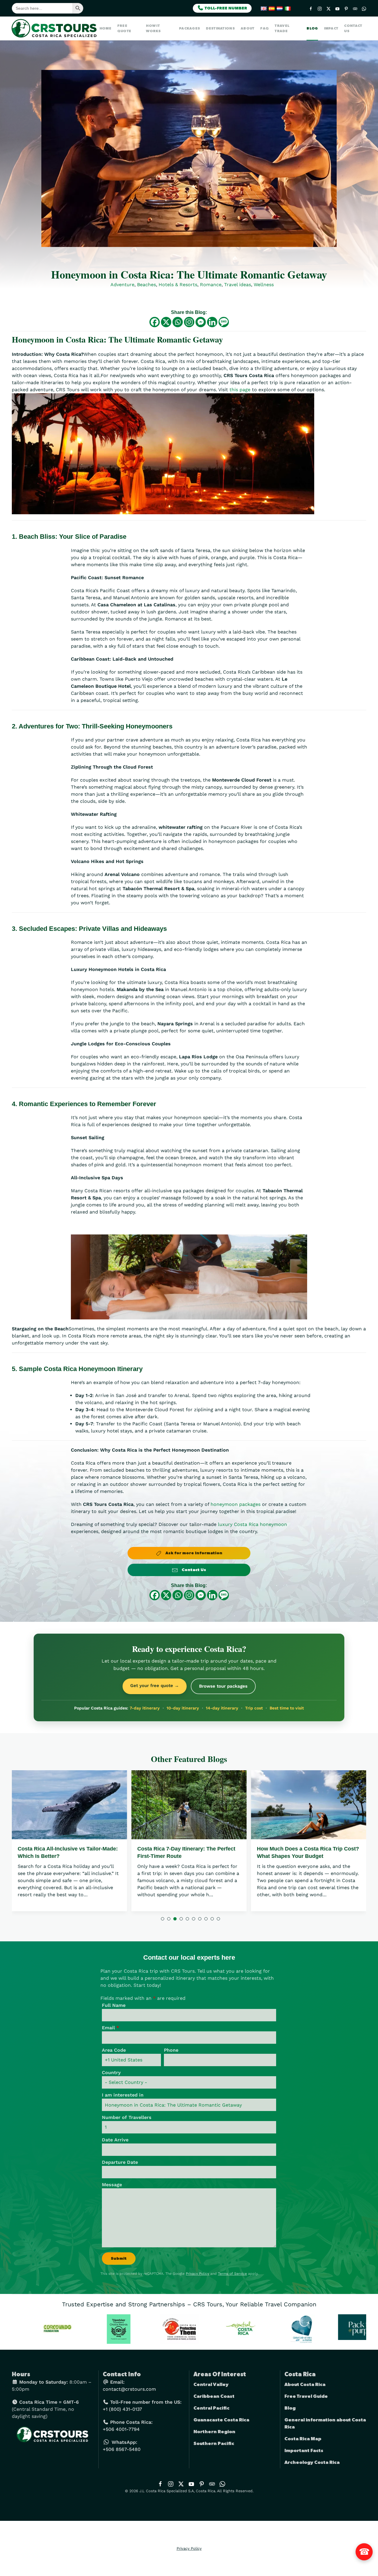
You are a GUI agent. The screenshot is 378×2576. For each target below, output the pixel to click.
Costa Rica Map (303, 2439)
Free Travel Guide (306, 2396)
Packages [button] (189, 28)
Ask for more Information (193, 1553)
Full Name (114, 2005)
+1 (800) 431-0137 (122, 2409)
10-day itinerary (183, 1708)
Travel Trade (282, 28)
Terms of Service (232, 2274)
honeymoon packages (236, 1504)
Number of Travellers (127, 2117)
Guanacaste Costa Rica (221, 2420)
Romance (211, 285)
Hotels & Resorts (178, 285)
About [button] (248, 28)
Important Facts (304, 2451)
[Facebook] (155, 322)
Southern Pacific (214, 2444)
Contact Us (353, 28)
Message (112, 2185)
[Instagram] (189, 322)
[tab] (163, 1919)
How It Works (153, 28)
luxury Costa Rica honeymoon (252, 1524)
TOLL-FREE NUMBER (225, 8)
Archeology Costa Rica (312, 2462)
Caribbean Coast (214, 2396)
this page (240, 390)
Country (111, 2073)
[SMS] (224, 322)
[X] (166, 322)
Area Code (114, 2050)
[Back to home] (56, 28)
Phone (171, 2050)
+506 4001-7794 (121, 2429)
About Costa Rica (305, 2385)
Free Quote (124, 28)
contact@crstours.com (129, 2389)
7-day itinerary (145, 1708)
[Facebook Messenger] (201, 322)
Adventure (122, 285)
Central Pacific (211, 2408)
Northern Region (214, 2432)
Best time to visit (287, 1708)
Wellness (264, 285)
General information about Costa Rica (325, 2423)
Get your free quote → (155, 1686)
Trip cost (254, 1708)
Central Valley (211, 2385)
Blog (312, 28)
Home (105, 28)
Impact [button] (331, 28)
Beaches (146, 285)
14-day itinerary (222, 1708)
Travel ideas (238, 285)
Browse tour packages (223, 1686)
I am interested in (123, 2095)
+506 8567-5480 (122, 2449)
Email (110, 2028)
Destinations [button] (220, 28)
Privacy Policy (197, 2274)
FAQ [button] (264, 28)
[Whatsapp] (178, 322)
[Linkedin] (212, 322)
